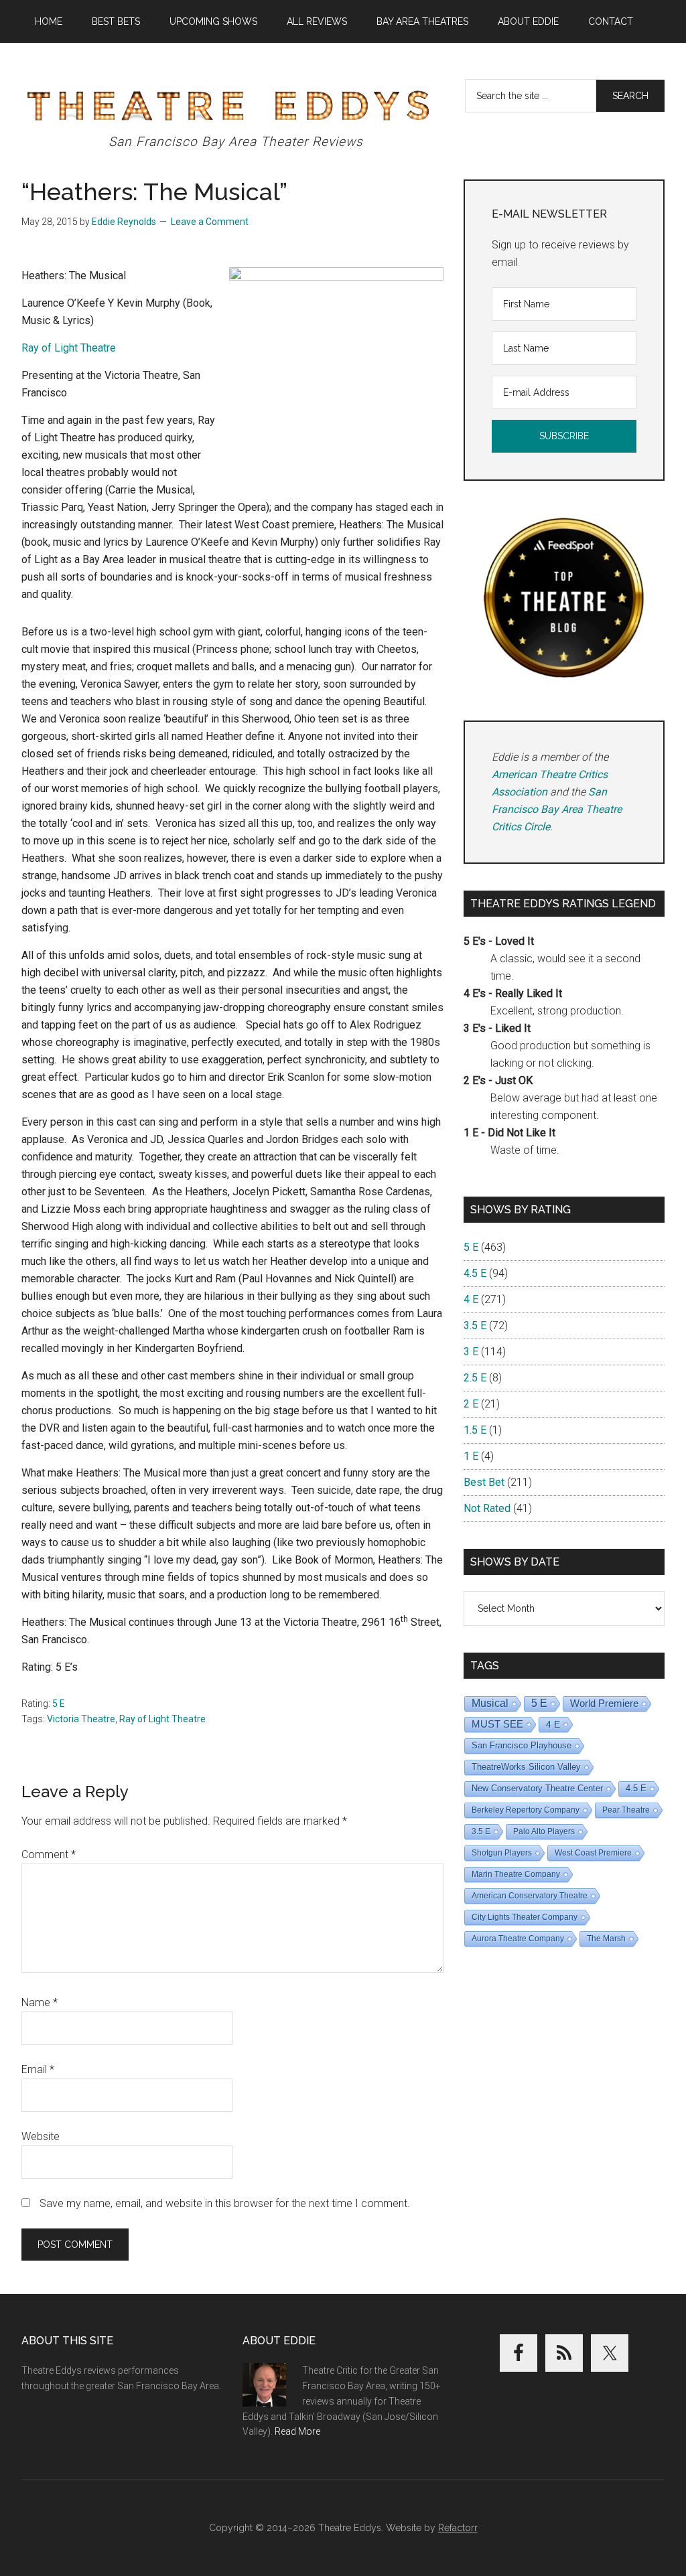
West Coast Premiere (593, 1853)
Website (41, 2136)
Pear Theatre (626, 1810)
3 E (471, 1352)
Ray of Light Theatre (162, 1719)
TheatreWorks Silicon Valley (526, 1767)
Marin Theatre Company (516, 1874)
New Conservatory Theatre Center (537, 1788)
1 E (471, 1456)
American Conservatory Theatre (530, 1896)
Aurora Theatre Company (518, 1939)
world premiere (604, 1703)
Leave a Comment (210, 222)
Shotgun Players (502, 1853)
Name (40, 2002)
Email (38, 2069)
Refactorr (458, 2528)
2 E (471, 1404)
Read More (297, 2431)
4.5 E (475, 1273)
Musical (490, 1703)
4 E (471, 1299)
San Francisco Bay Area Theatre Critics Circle (557, 809)
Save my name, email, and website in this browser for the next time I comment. (225, 2203)
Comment (49, 1854)
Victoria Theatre (81, 1719)
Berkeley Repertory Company (526, 1810)
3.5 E (475, 1325)
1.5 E (475, 1430)
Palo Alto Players (544, 1831)
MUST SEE (497, 1724)
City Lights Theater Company (525, 1917)
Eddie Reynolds (124, 222)
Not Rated (487, 1508)
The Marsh (606, 1939)
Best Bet (484, 1482)
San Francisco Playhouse (522, 1745)
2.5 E (475, 1378)
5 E (59, 1703)
